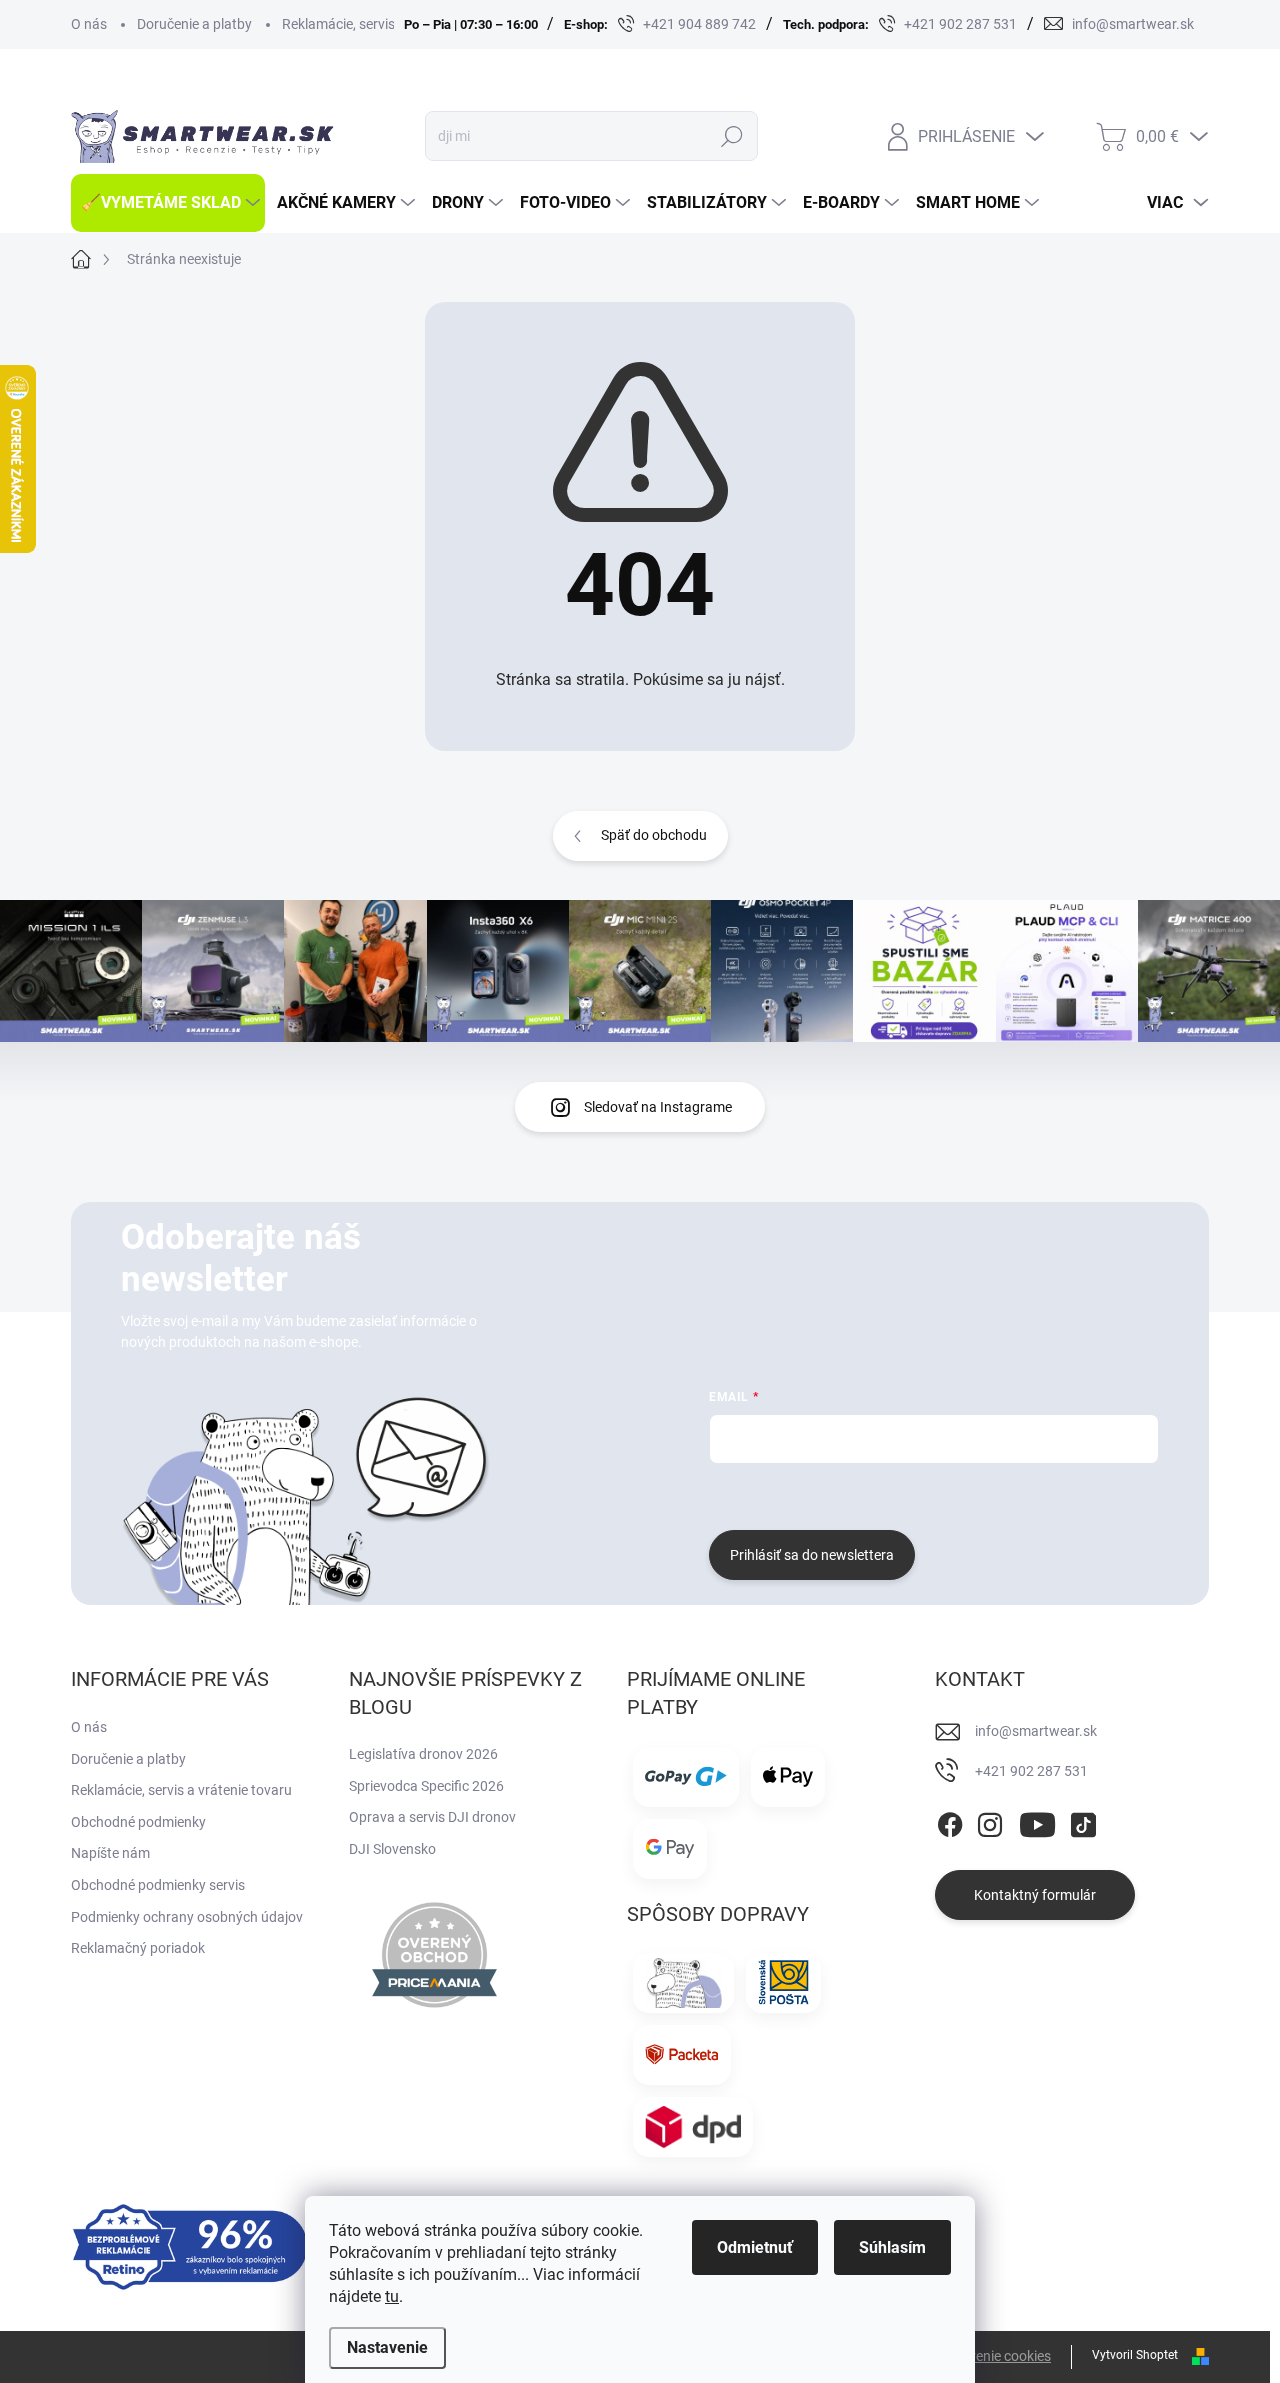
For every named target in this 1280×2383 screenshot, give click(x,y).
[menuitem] (168, 203)
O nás (89, 24)
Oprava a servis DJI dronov (432, 1817)
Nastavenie (387, 2347)
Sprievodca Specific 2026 (426, 1786)
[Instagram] (990, 1821)
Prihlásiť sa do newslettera (812, 1555)
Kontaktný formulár (1035, 1895)
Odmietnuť (755, 2247)
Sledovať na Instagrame (658, 1107)
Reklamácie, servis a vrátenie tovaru (392, 24)
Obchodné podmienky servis (158, 1885)
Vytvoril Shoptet (1135, 2355)
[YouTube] (1037, 1821)
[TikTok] (1083, 1821)
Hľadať (732, 136)
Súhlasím (892, 2247)
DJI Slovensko (392, 1849)
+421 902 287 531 (1031, 1771)
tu (392, 2296)
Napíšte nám (110, 1853)
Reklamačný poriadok (138, 1948)
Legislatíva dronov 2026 (423, 1754)
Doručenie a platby (194, 24)
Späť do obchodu (654, 835)
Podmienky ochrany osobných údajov (187, 1917)
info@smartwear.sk (1036, 1731)
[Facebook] (950, 1821)
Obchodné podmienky (138, 1822)
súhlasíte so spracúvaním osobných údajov (950, 1494)
